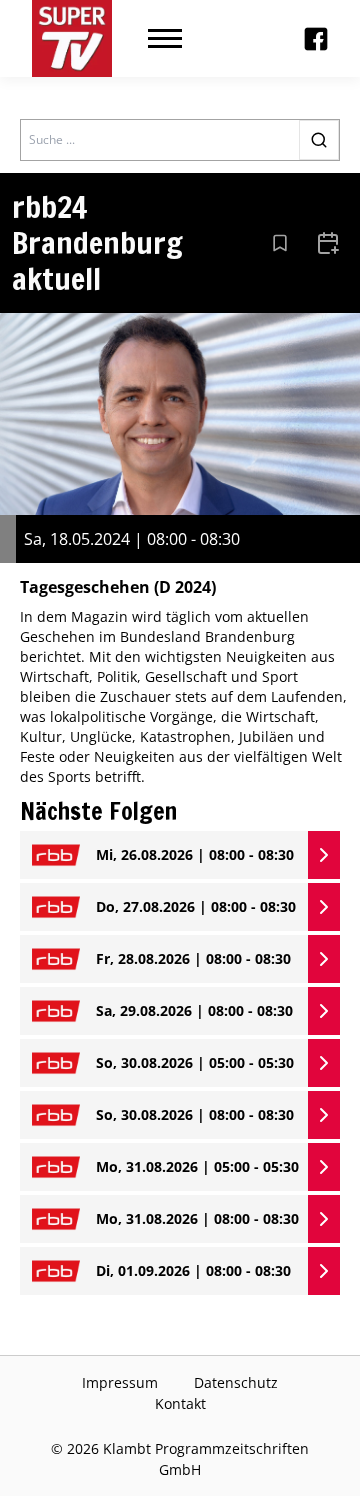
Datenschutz (236, 1382)
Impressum (120, 1382)
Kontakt (180, 1403)
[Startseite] (72, 38)
